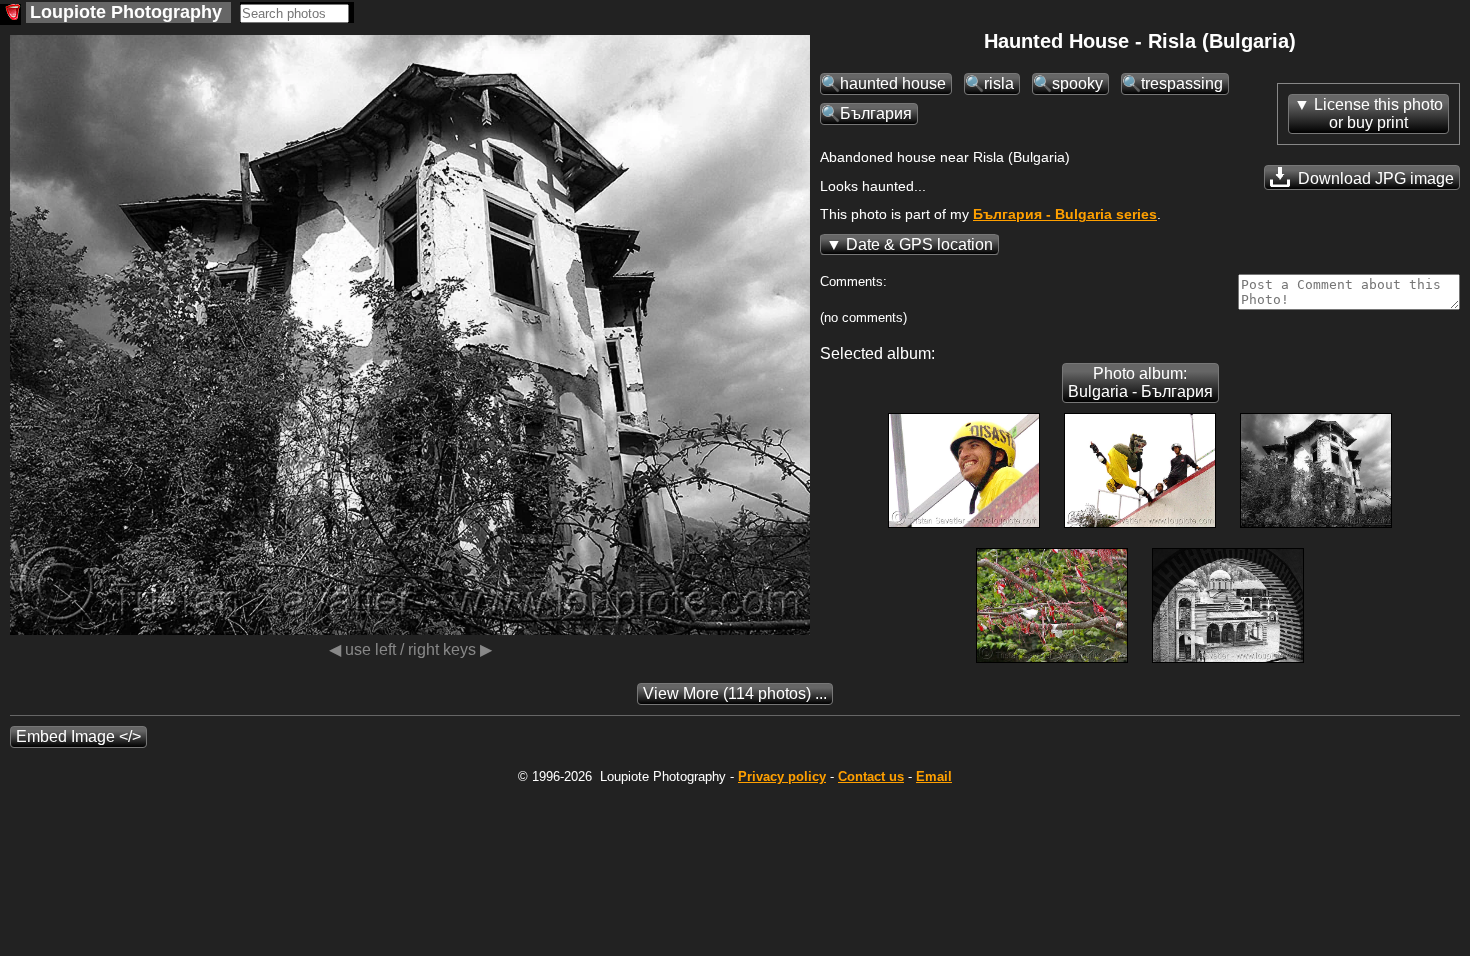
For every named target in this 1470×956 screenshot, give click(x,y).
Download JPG (1374, 178)
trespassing (1182, 83)
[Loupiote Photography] (10, 14)
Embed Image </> (78, 736)
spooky (1077, 83)
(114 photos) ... (735, 693)
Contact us (871, 776)
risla (999, 83)
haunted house (893, 83)
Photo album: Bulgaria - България (1140, 382)
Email (934, 776)
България (876, 113)
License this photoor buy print (1378, 113)
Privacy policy (782, 776)
